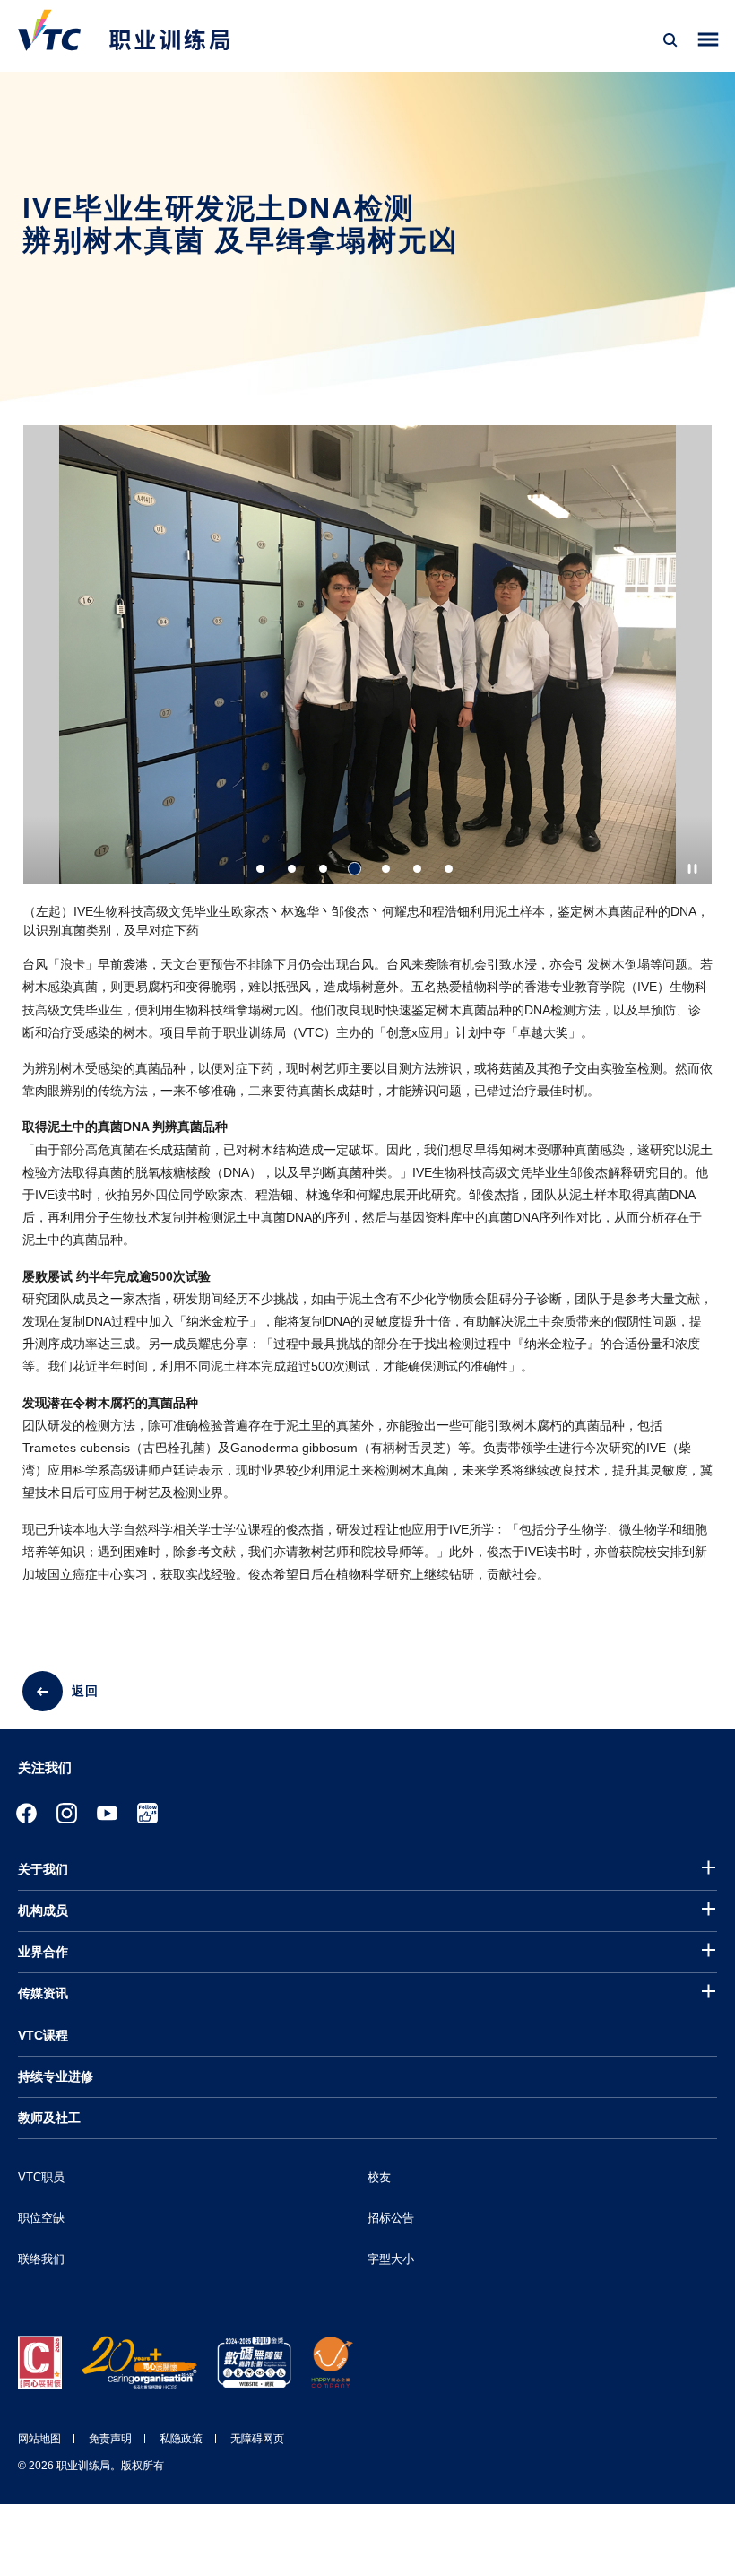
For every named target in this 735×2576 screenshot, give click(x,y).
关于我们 (43, 1869)
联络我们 (41, 2259)
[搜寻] (670, 40)
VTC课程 (43, 2035)
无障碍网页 (257, 2439)
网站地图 (39, 2439)
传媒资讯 (43, 1993)
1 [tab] (260, 869)
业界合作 (43, 1952)
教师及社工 (49, 2118)
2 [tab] (292, 869)
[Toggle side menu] (709, 40)
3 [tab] (323, 869)
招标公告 (391, 2218)
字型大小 (391, 2259)
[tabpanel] (367, 689)
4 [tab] (355, 869)
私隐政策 (181, 2439)
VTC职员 (41, 2177)
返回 (85, 1691)
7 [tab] (449, 869)
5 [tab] (386, 869)
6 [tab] (417, 869)
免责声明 (110, 2439)
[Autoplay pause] (692, 869)
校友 (379, 2177)
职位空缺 (41, 2218)
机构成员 (43, 1910)
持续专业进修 (56, 2076)
